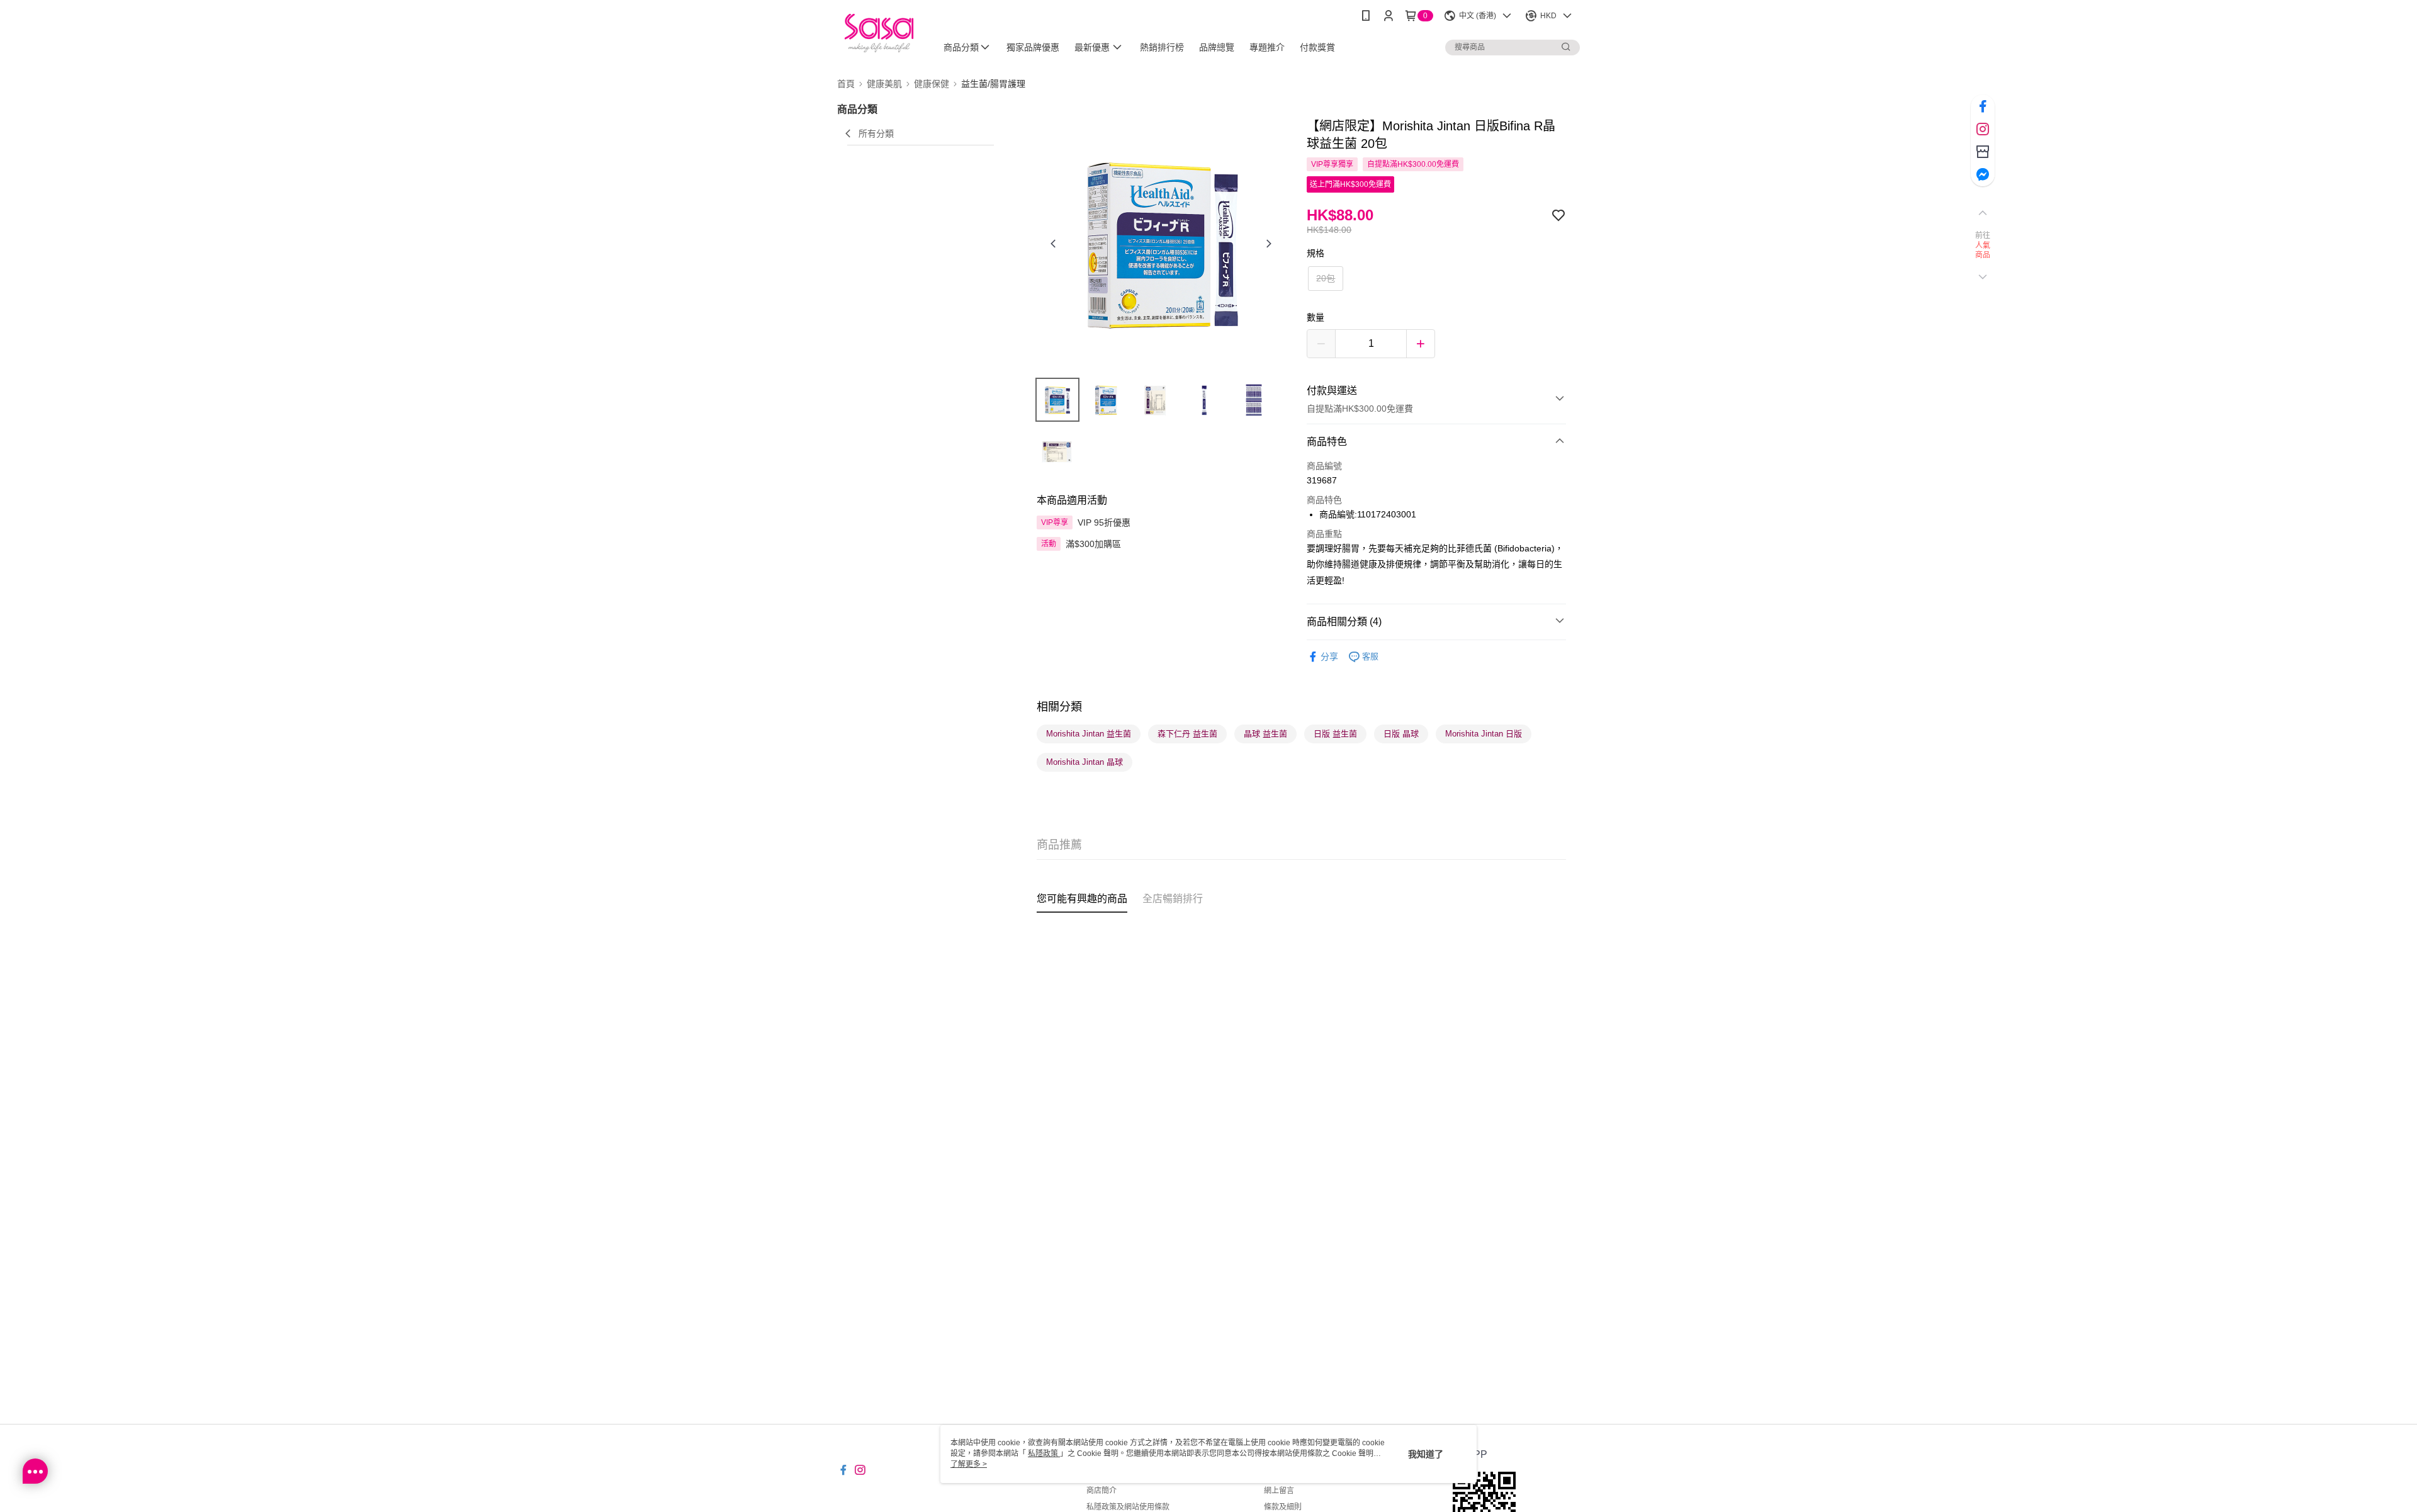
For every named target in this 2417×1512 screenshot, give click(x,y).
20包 (1326, 278)
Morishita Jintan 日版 (1484, 734)
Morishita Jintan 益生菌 (1089, 734)
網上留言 (1279, 1491)
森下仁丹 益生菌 (1187, 734)
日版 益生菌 (1335, 734)
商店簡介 (1101, 1491)
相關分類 (1059, 707)
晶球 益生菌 (1265, 734)
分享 (1329, 657)
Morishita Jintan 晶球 (1085, 762)
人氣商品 (1983, 251)
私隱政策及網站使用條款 (1128, 1507)
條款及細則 (1283, 1507)
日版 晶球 (1401, 734)
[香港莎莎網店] (879, 33)
